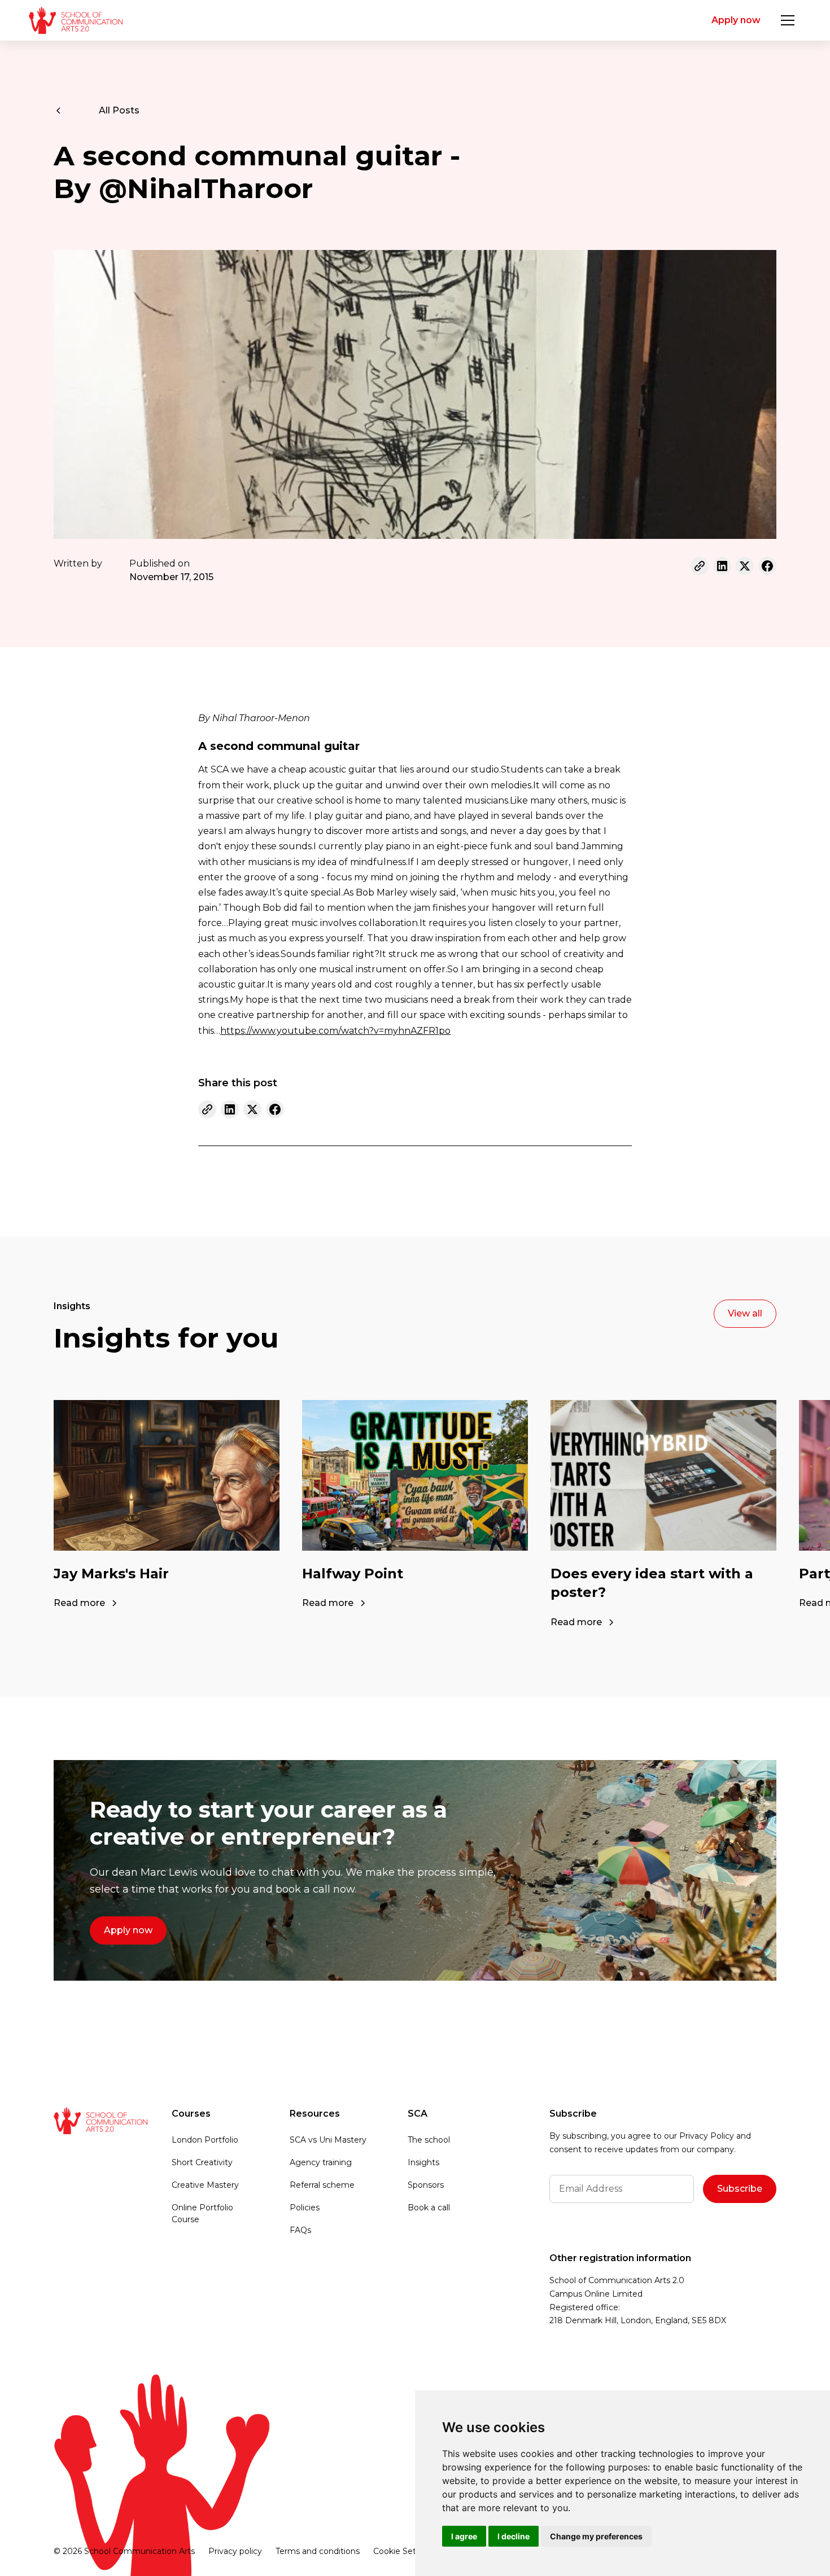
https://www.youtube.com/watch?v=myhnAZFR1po (335, 1031)
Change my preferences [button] (596, 2536)
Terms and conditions (318, 2551)
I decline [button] (514, 2536)
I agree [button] (464, 2536)
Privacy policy (235, 2551)
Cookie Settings (405, 2551)
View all (745, 1313)
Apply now (736, 20)
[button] (788, 20)
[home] (75, 20)
